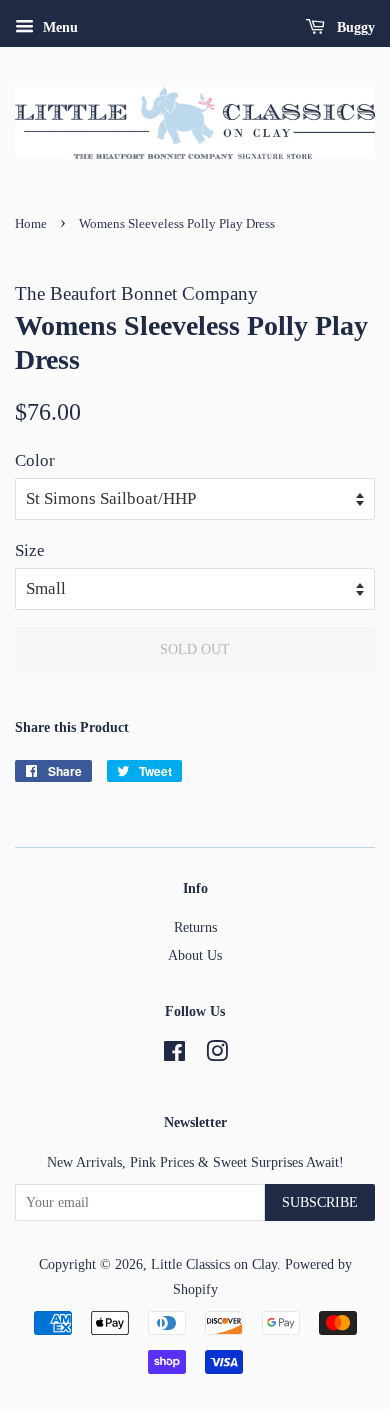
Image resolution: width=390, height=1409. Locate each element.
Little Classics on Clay (214, 1264)
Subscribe (320, 1202)
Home (31, 224)
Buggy (354, 27)
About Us (195, 955)
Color (35, 460)
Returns (195, 927)
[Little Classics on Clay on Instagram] (217, 1055)
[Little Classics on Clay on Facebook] (174, 1055)
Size (30, 550)
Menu (58, 27)
